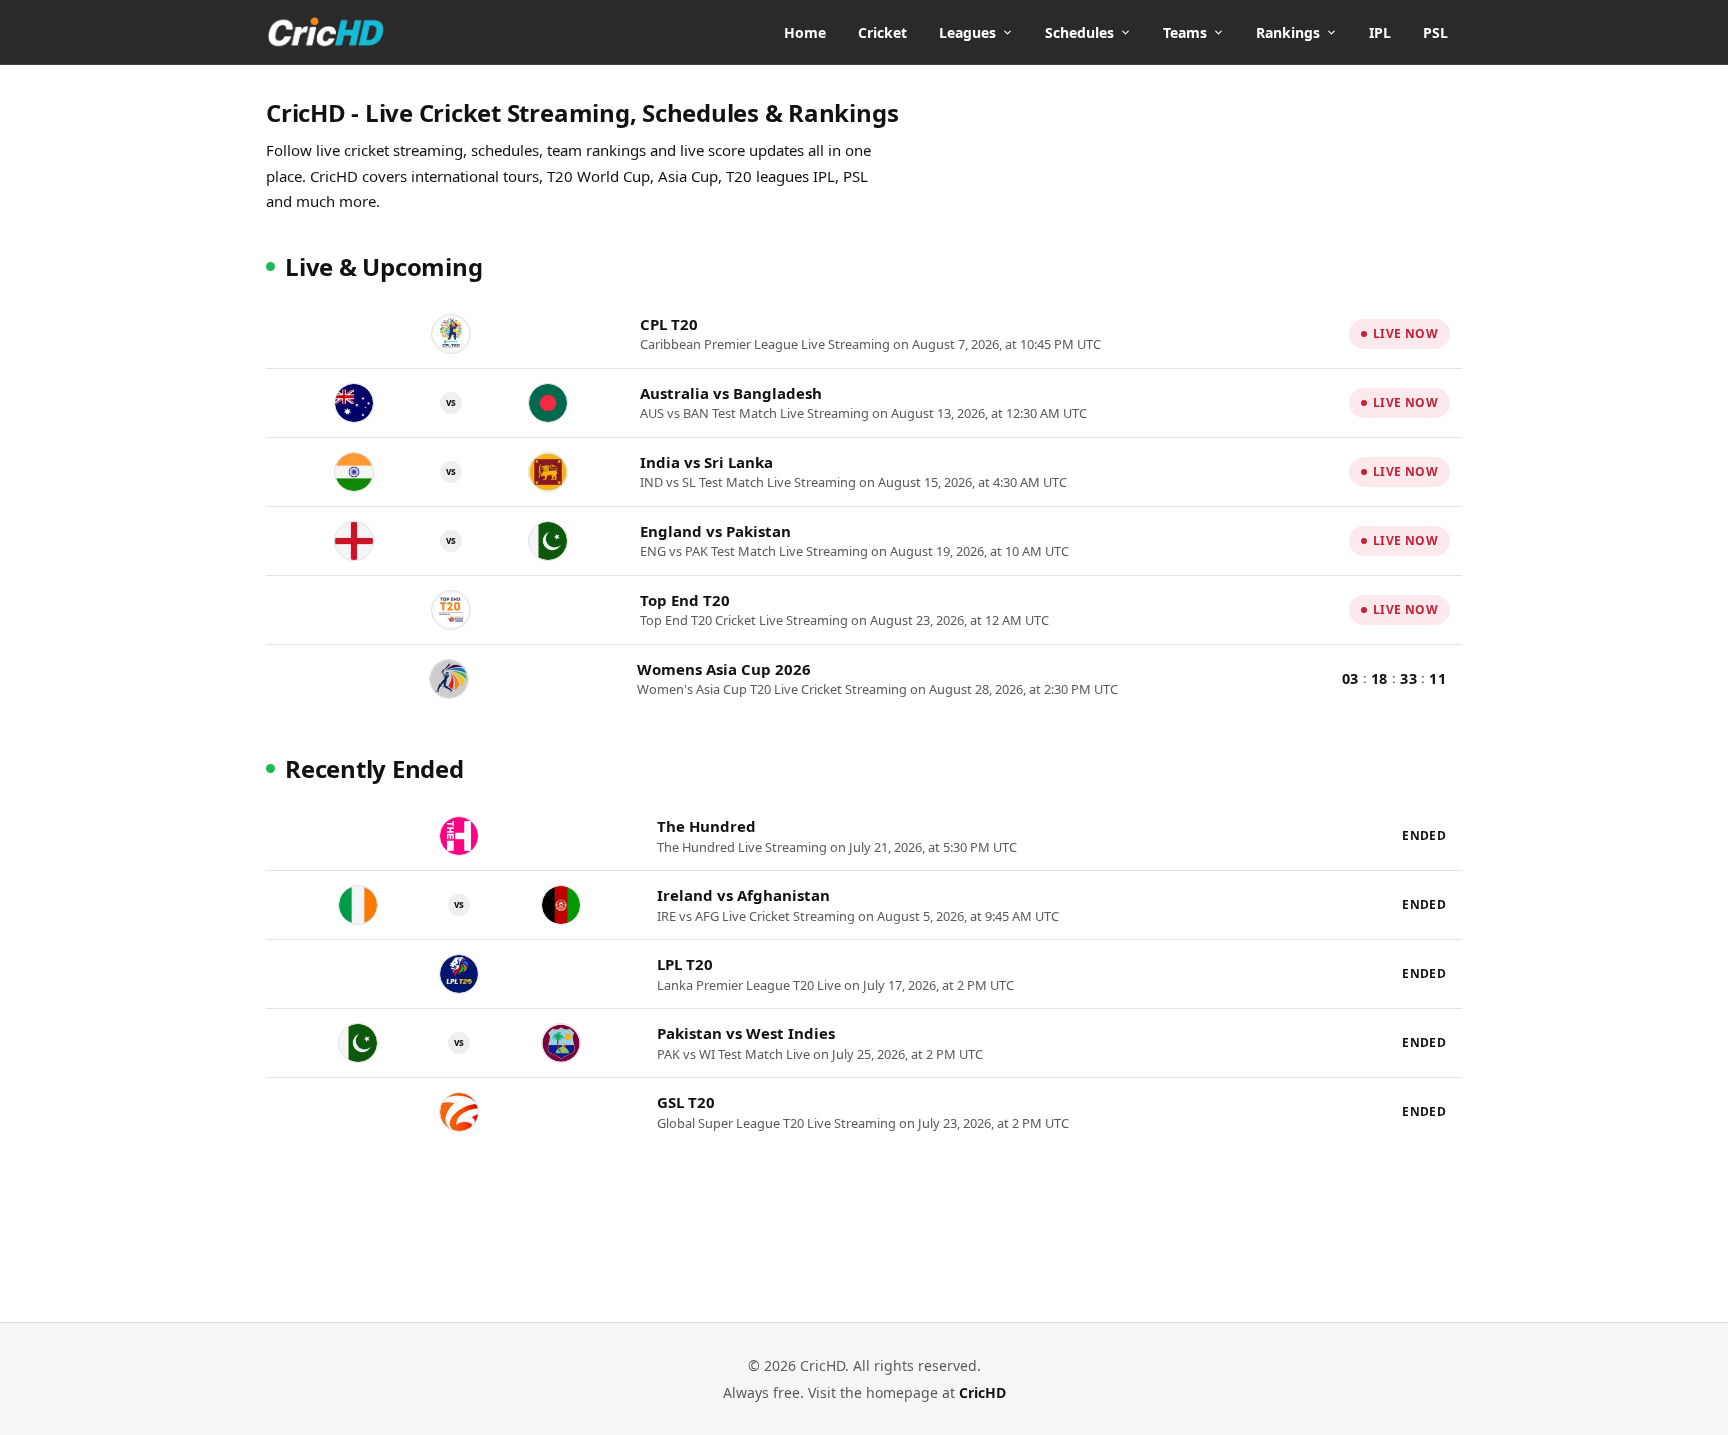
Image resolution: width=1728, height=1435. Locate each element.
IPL (1380, 32)
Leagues (967, 32)
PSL (1435, 32)
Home (805, 32)
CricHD (982, 1392)
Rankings (1288, 32)
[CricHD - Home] (326, 32)
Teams (1185, 32)
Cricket (882, 32)
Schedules (1079, 32)
